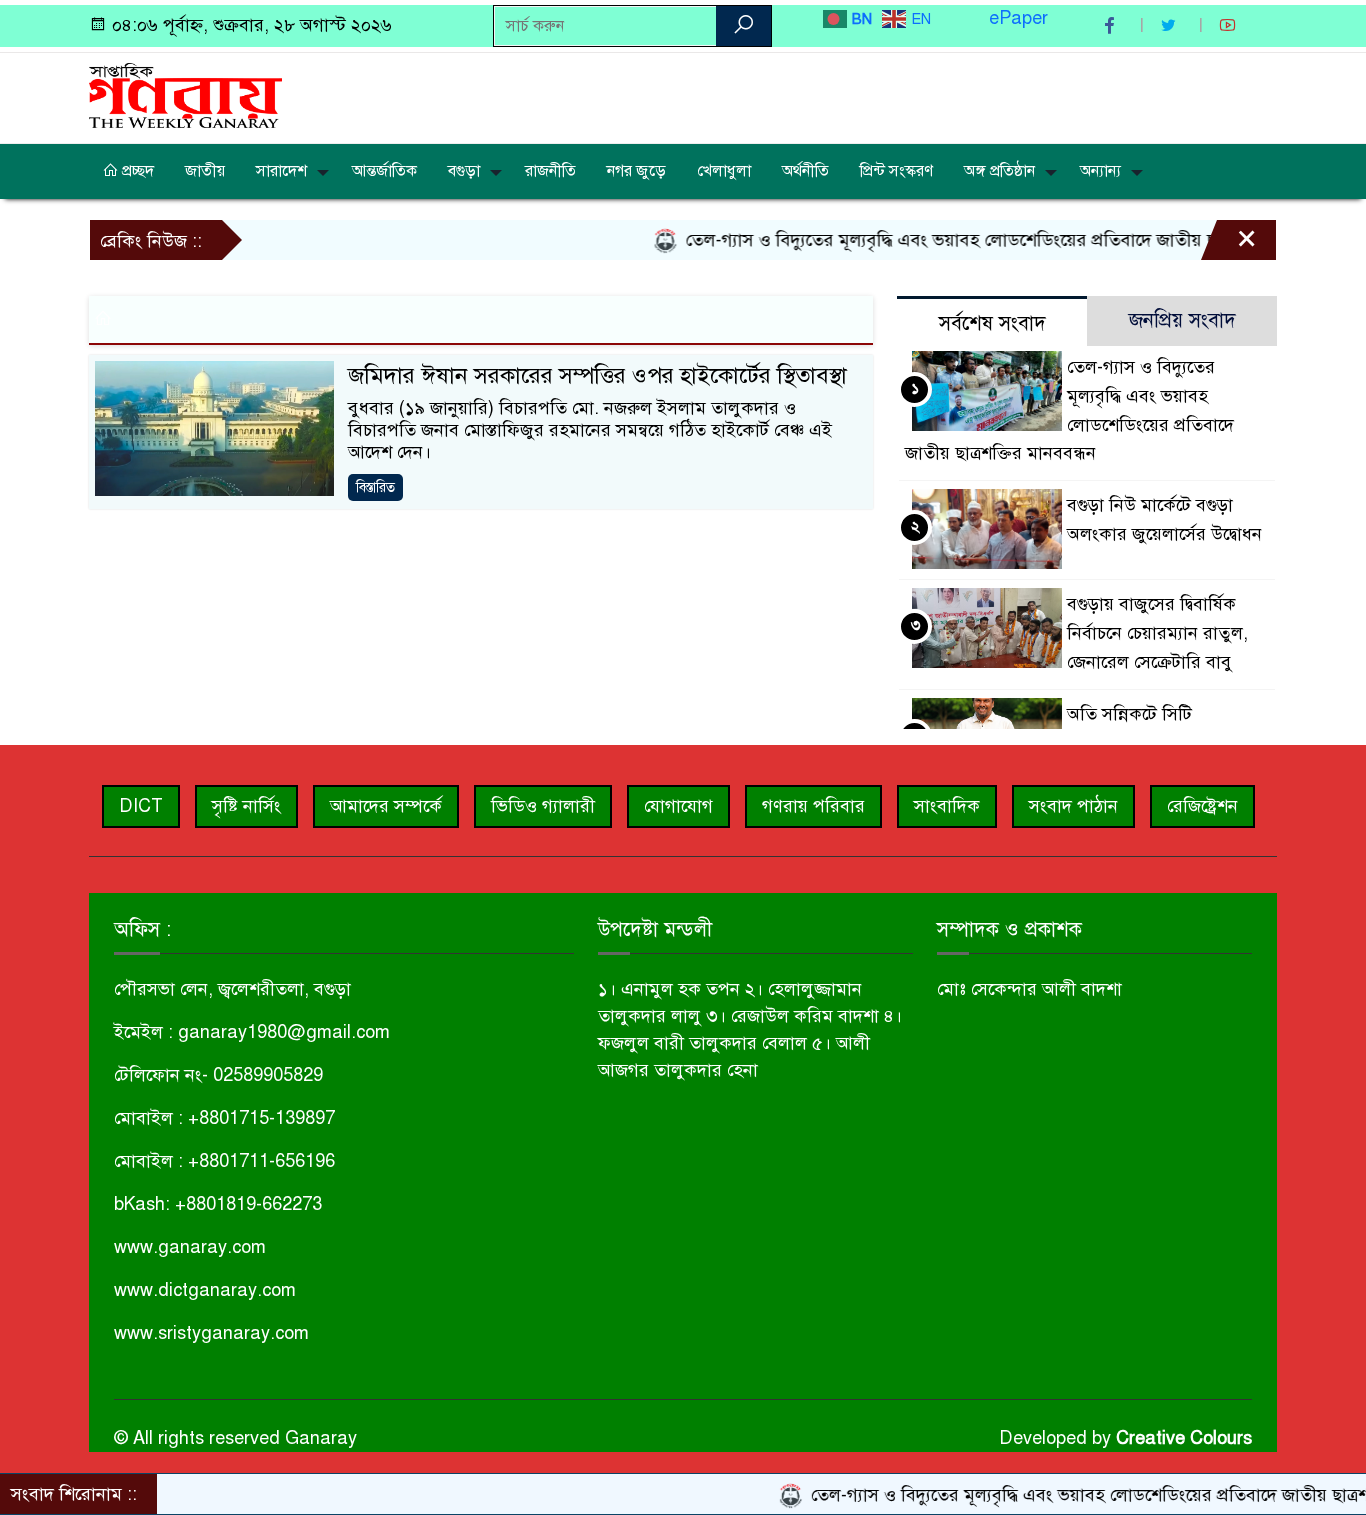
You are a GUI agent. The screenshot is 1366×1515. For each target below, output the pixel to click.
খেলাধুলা (724, 171)
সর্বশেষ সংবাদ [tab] (992, 323)
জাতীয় (205, 171)
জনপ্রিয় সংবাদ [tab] (1182, 320)
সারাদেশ (281, 171)
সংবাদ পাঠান (1073, 806)
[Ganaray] (185, 94)
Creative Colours (1184, 1438)
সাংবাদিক (947, 806)
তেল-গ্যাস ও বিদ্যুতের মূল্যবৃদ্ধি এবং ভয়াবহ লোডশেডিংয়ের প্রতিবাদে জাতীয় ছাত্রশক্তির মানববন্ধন (982, 240)
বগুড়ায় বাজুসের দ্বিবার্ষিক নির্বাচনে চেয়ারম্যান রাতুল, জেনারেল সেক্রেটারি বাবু (1157, 633)
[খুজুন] (743, 26)
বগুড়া (464, 171)
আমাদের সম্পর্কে (386, 806)
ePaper (1018, 18)
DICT (141, 806)
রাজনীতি (550, 171)
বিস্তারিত (375, 487)
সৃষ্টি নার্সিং (246, 806)
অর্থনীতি (805, 171)
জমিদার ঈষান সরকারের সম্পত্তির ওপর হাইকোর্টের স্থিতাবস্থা (597, 375)
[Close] (1229, 245)
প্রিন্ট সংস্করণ (896, 171)
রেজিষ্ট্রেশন (1202, 806)
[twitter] (1171, 25)
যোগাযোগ (678, 806)
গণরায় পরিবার (813, 806)
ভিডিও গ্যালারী (543, 806)
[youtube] (1230, 25)
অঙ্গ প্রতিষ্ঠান (999, 171)
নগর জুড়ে (636, 171)
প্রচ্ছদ (136, 171)
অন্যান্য (1100, 171)
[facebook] (1112, 25)
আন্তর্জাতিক (384, 171)
